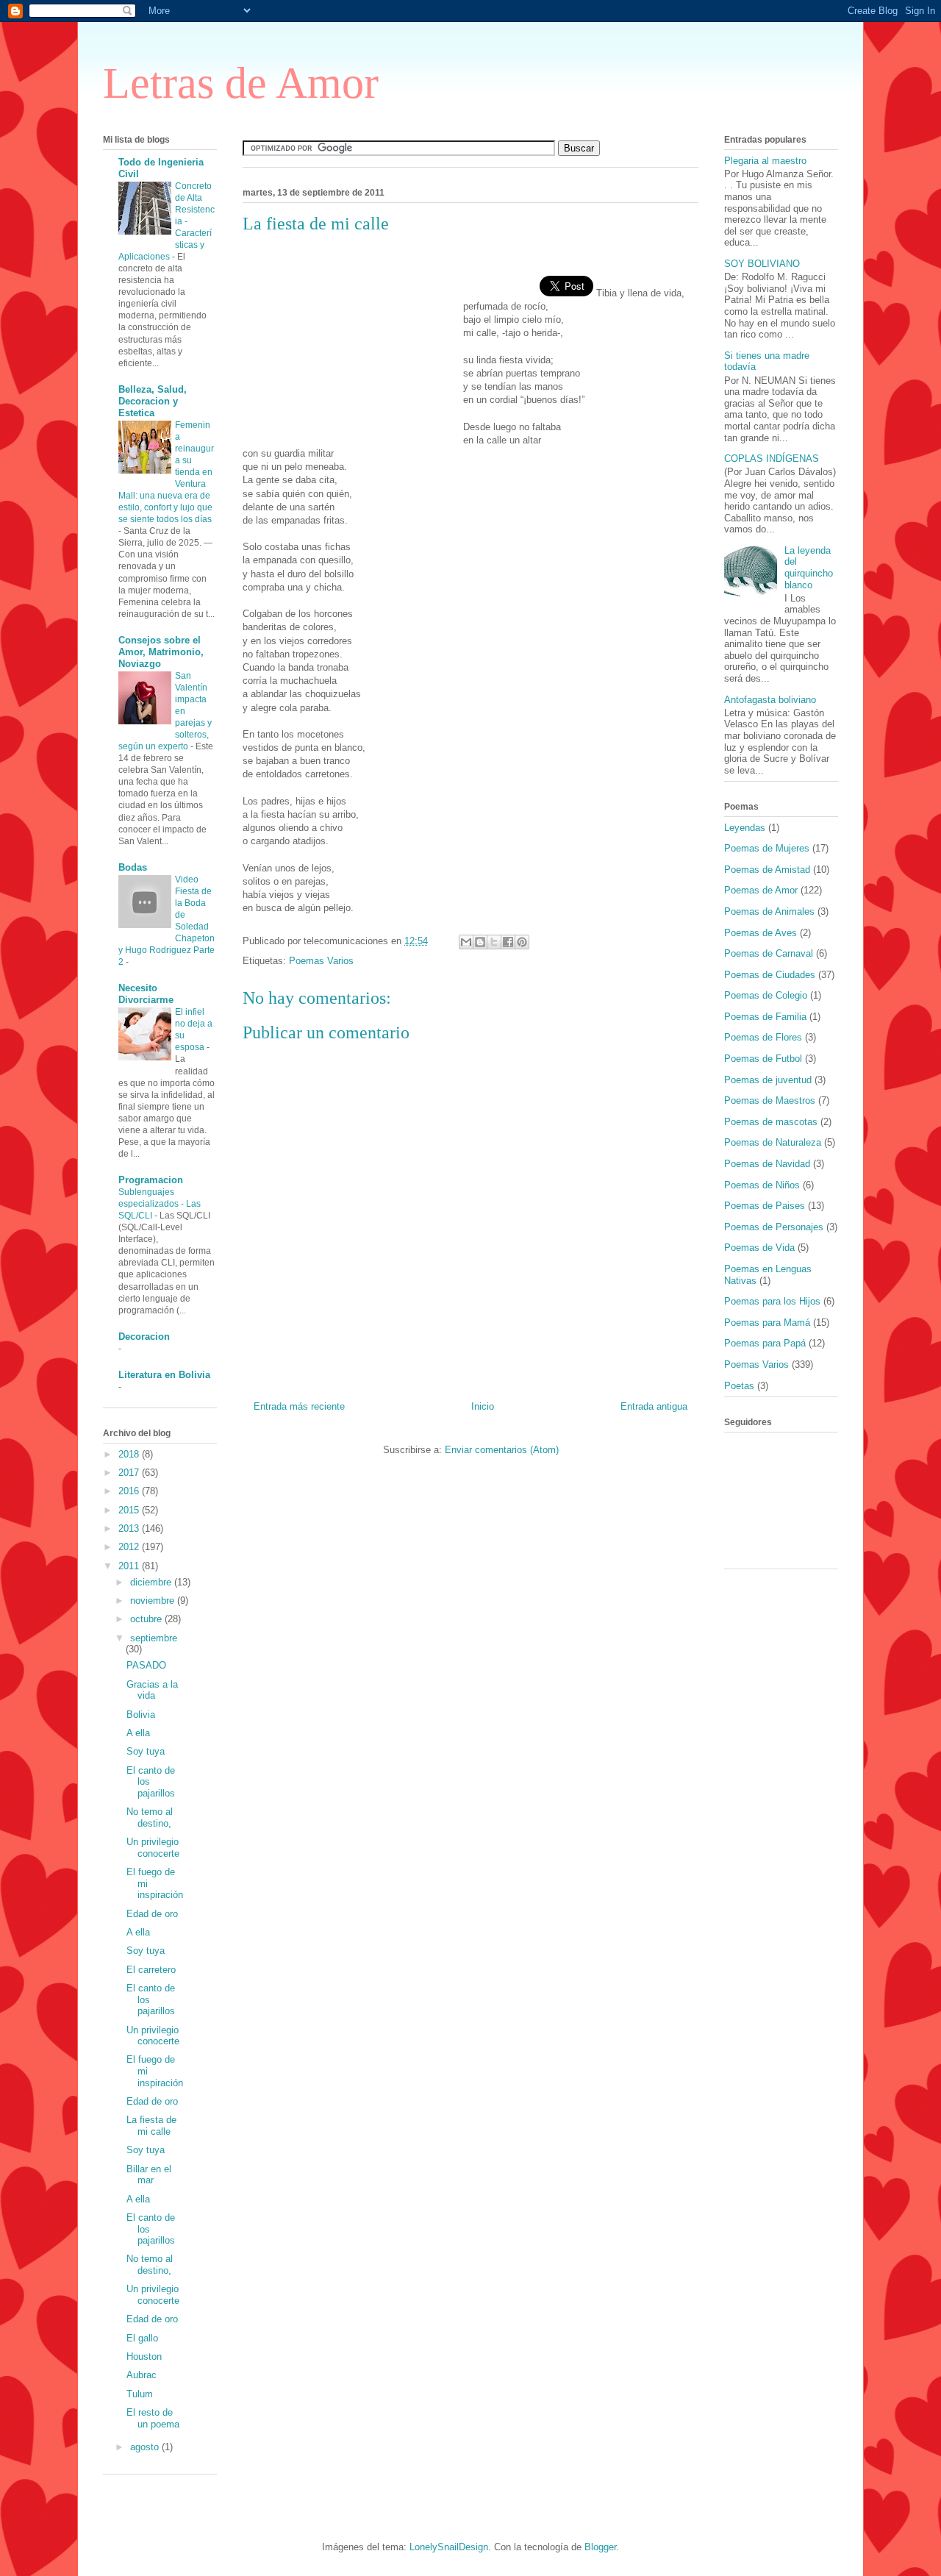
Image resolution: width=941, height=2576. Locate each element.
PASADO (146, 1665)
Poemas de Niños (762, 1185)
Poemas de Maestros (770, 1100)
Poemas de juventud (768, 1080)
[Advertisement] (353, 340)
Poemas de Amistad (767, 870)
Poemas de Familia (765, 1017)
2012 (130, 1547)
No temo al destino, (150, 1817)
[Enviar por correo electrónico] (466, 942)
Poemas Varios (321, 961)
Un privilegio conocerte (153, 1848)
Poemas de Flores (763, 1037)
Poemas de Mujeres (767, 848)
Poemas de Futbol (763, 1059)
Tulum (140, 2394)
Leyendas (745, 828)
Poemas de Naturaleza (773, 1142)
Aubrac (142, 2375)
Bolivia (141, 1715)
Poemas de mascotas (771, 1122)
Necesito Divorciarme (146, 994)
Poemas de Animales (769, 911)
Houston (144, 2356)
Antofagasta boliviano (770, 700)
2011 (130, 1566)
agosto (146, 2447)
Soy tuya (146, 1751)
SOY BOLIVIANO (762, 264)
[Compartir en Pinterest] (522, 942)
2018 (130, 1454)
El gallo (142, 2338)
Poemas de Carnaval (769, 953)
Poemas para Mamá (767, 1323)
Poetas (739, 1386)
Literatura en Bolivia (164, 1375)
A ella (138, 1733)
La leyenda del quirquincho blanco (809, 568)
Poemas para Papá (765, 1343)
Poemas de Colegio (766, 995)
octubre (147, 1619)
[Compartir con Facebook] (508, 942)
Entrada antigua (654, 1406)
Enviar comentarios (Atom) (502, 1450)
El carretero (151, 1970)
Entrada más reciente (299, 1406)
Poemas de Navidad (767, 1164)
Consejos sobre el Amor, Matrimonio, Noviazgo (161, 652)
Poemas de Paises (765, 1206)
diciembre (152, 1582)
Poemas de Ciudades (770, 975)
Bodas (133, 867)
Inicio (483, 1406)
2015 (130, 1510)
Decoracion (144, 1337)
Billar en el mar (149, 2175)
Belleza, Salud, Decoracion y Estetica (153, 401)
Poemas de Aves (761, 933)
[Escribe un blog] (480, 942)
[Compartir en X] (494, 942)
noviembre (154, 1601)
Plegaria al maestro (765, 161)
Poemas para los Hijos (772, 1301)
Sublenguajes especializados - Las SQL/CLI (160, 1204)
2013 (130, 1528)
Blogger (600, 2547)
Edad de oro (152, 1914)
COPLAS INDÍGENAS (772, 459)
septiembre (154, 1638)
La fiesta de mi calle (151, 2126)
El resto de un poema (153, 2418)
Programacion (151, 1180)
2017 (130, 1473)
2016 (130, 1491)
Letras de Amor (241, 83)
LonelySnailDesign (449, 2547)
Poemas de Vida (759, 1248)
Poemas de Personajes (774, 1227)
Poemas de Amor (761, 890)
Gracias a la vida (152, 1690)
